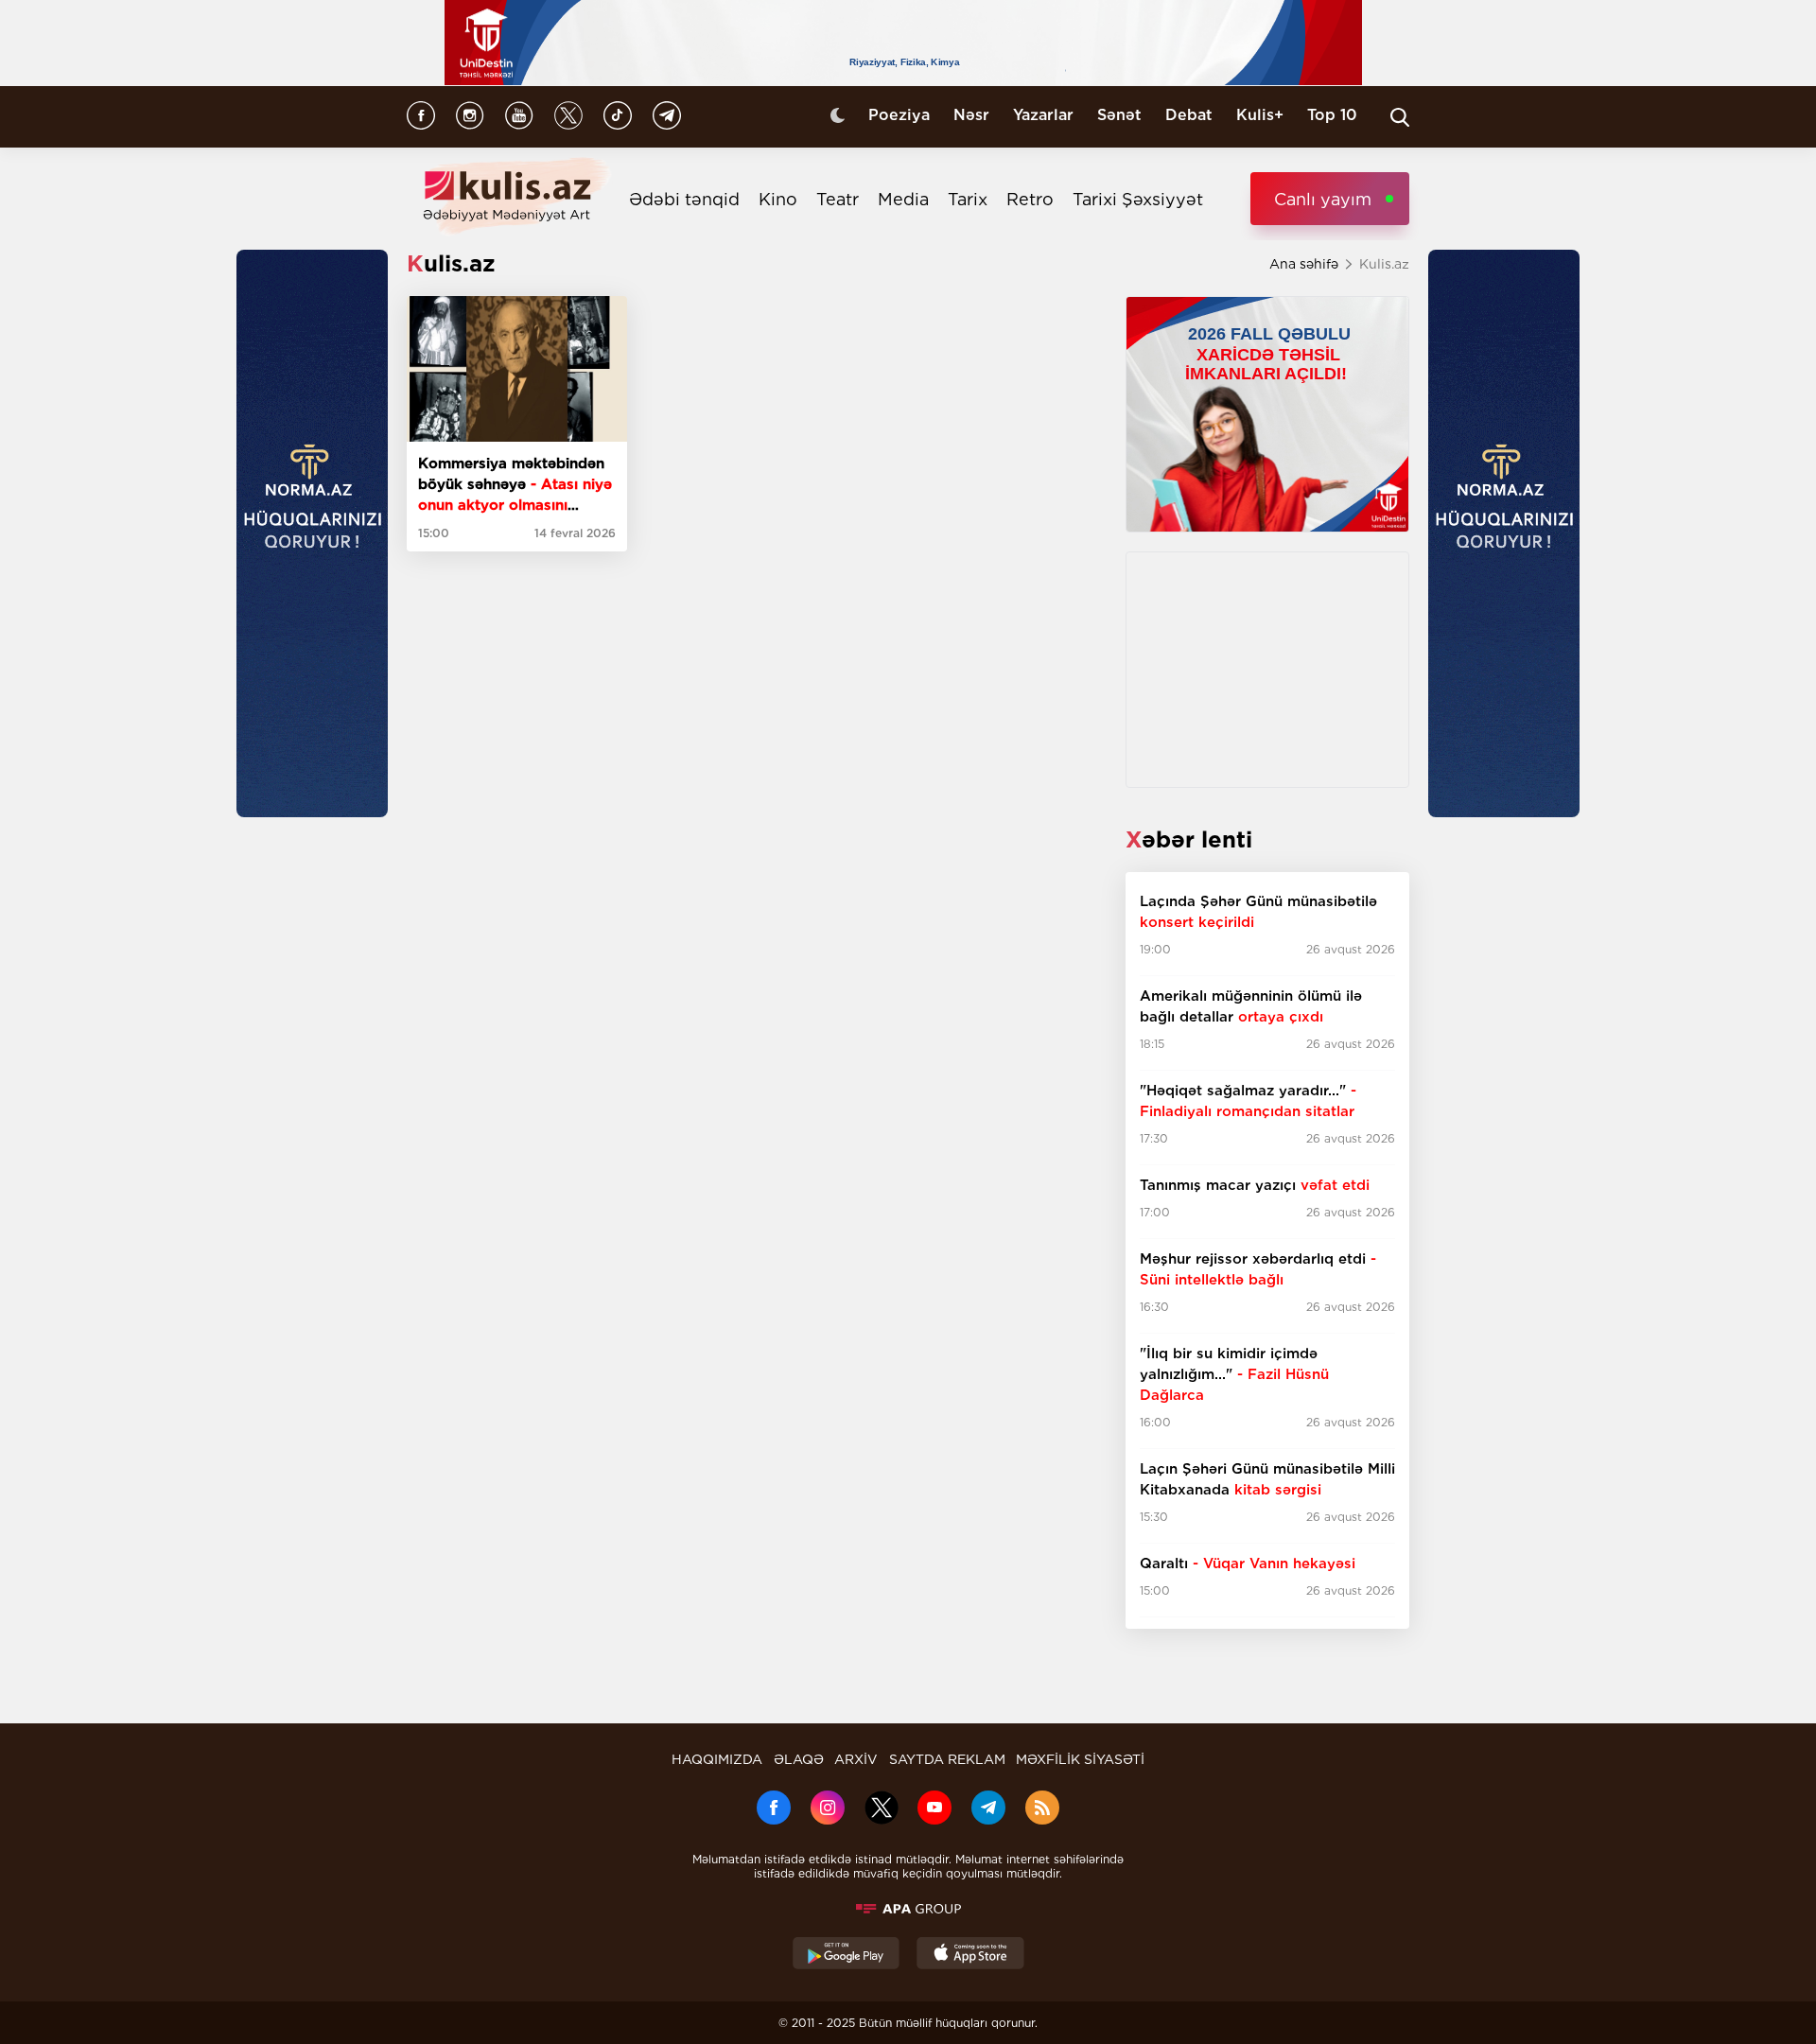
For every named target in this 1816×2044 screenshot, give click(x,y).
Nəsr (971, 115)
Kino (778, 199)
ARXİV (856, 1759)
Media (903, 199)
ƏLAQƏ (799, 1759)
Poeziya (899, 115)
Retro (1030, 199)
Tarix (968, 199)
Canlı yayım (1323, 199)
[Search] (1400, 117)
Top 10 (1332, 115)
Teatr (838, 199)
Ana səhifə (1304, 264)
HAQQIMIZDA (717, 1759)
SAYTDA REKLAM (947, 1759)
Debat (1189, 115)
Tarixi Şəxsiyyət (1138, 199)
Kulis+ (1260, 115)
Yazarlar (1043, 115)
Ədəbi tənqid (684, 199)
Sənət (1119, 115)
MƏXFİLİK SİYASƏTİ (1080, 1759)
